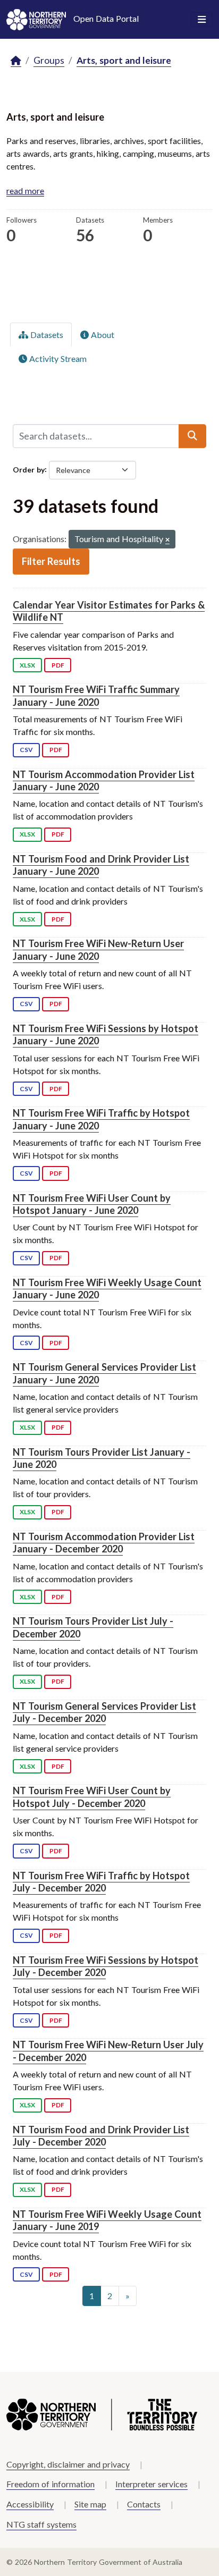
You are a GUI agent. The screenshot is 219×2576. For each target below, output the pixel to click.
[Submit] (192, 436)
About (102, 335)
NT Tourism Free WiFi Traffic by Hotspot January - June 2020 (101, 1119)
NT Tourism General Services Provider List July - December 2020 (104, 1712)
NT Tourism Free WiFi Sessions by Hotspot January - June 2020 (106, 1034)
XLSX (27, 665)
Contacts (144, 2504)
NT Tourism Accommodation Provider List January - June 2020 (104, 780)
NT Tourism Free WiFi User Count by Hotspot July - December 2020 (92, 1797)
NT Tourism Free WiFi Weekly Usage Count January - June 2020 (107, 1289)
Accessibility (30, 2504)
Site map (90, 2504)
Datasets (46, 335)
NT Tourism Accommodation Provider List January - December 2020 (104, 1543)
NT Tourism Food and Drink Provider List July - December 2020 (101, 2136)
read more (25, 191)
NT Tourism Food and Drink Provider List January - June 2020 (101, 865)
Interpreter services (151, 2484)
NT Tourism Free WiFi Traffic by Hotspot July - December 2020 (101, 1882)
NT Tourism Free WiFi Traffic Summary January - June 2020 (96, 695)
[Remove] (167, 540)
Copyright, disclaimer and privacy (68, 2464)
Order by (29, 469)
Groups (49, 60)
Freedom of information (50, 2484)
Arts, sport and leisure (124, 60)
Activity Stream (57, 358)
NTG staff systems (41, 2524)
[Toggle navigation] (202, 20)
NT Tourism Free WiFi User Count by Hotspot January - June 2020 (92, 1204)
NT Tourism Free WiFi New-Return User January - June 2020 (98, 949)
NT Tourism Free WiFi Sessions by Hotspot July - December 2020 (106, 1966)
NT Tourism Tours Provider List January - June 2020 (102, 1458)
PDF (58, 665)
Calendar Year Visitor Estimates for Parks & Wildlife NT (109, 611)
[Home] (16, 61)
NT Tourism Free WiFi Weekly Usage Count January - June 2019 (107, 2220)
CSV (26, 750)
